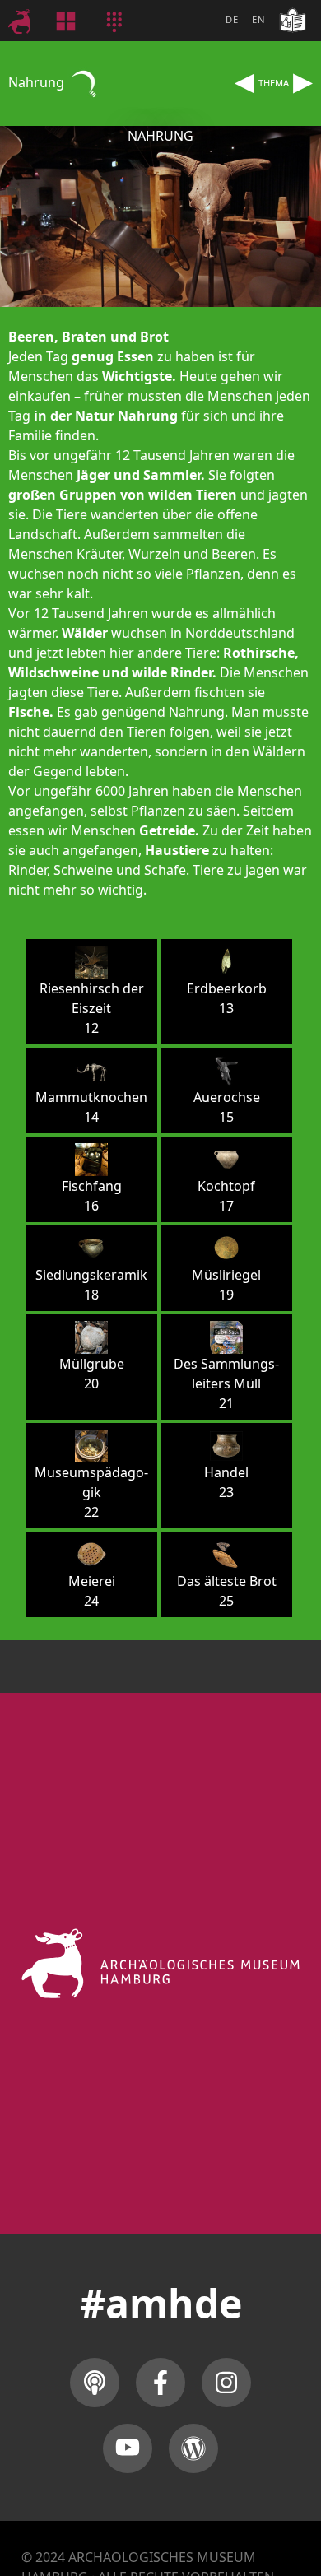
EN (259, 19)
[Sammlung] (76, 21)
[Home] (29, 21)
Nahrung (38, 82)
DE (232, 19)
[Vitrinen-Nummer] (125, 21)
